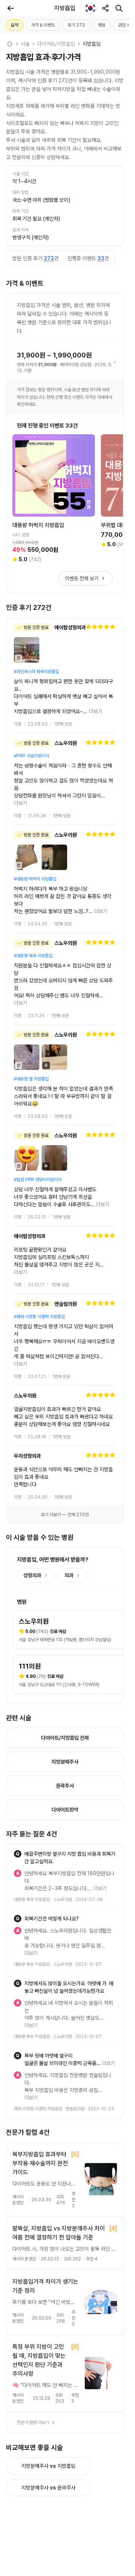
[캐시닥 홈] (10, 44)
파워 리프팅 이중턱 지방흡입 (38, 1959)
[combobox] (90, 8)
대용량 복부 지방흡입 (32, 1795)
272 (49, 258)
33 (101, 258)
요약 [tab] (15, 25)
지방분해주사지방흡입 (48, 2316)
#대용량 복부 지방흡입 (33, 911)
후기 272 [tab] (76, 25)
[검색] (119, 8)
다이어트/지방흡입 (56, 44)
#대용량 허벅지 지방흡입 (35, 842)
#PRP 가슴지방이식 (31, 741)
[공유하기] (105, 8)
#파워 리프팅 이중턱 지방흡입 (39, 1242)
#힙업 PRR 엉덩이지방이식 (38, 1112)
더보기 (107, 696)
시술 (25, 44)
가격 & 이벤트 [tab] (43, 25)
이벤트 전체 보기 (82, 578)
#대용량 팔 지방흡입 (31, 1012)
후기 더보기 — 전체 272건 (65, 1417)
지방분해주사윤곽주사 (48, 2338)
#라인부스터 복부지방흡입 (36, 672)
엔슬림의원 (75, 1959)
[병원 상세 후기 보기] (65, 668)
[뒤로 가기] (10, 8)
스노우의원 (63, 1795)
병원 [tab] (102, 25)
